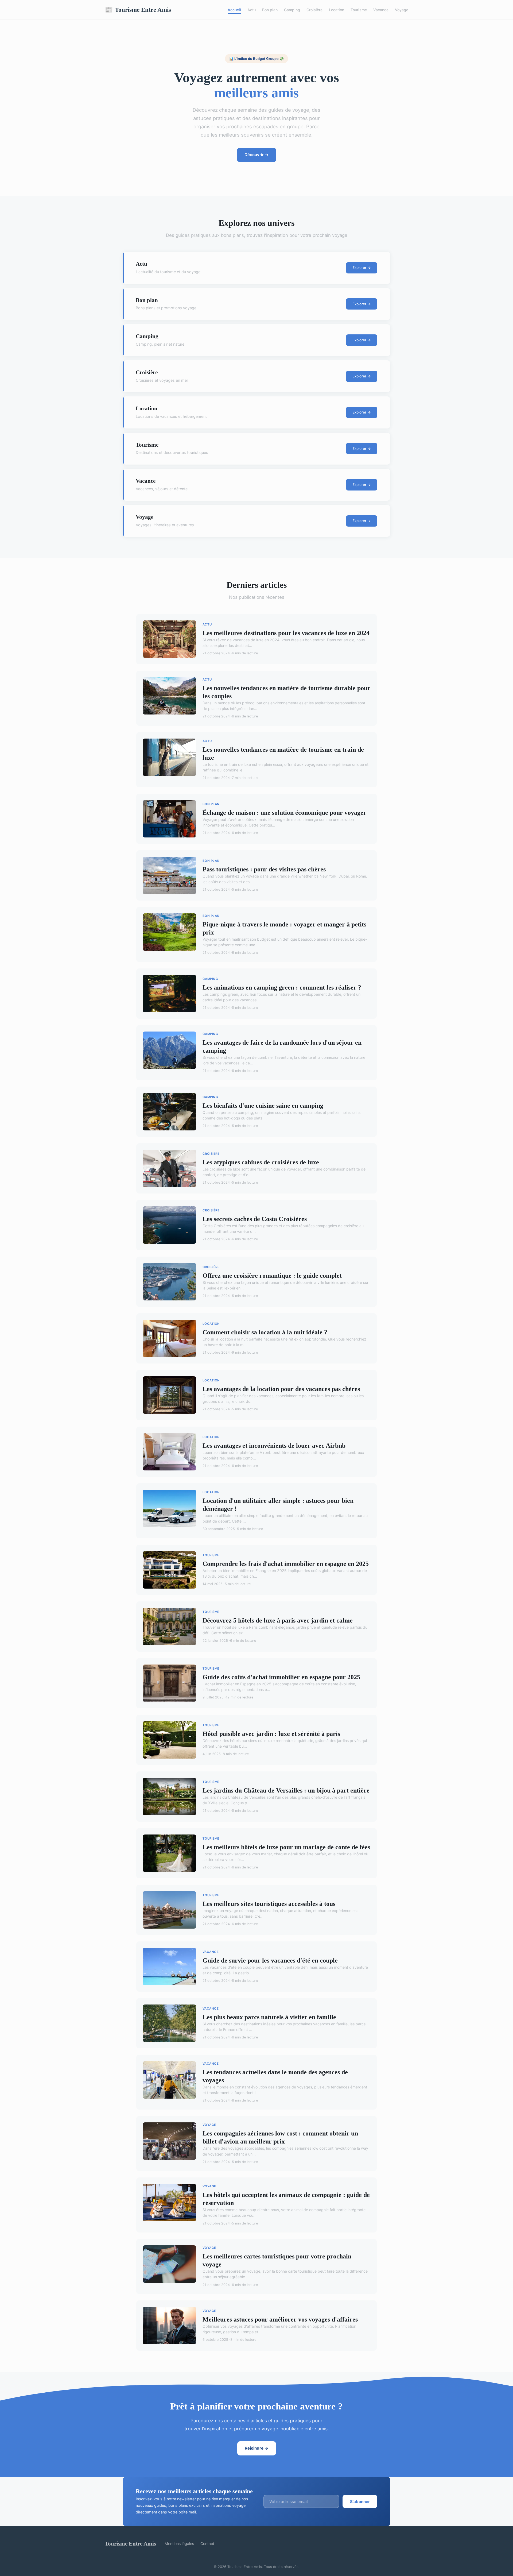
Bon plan (270, 10)
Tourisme (359, 10)
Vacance (381, 10)
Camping (292, 10)
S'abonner (360, 2502)
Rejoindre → (257, 2448)
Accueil (234, 10)
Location (337, 10)
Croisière (314, 10)
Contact (207, 2544)
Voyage (402, 10)
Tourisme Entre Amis (138, 10)
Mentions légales (179, 2544)
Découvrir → (257, 155)
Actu (252, 10)
